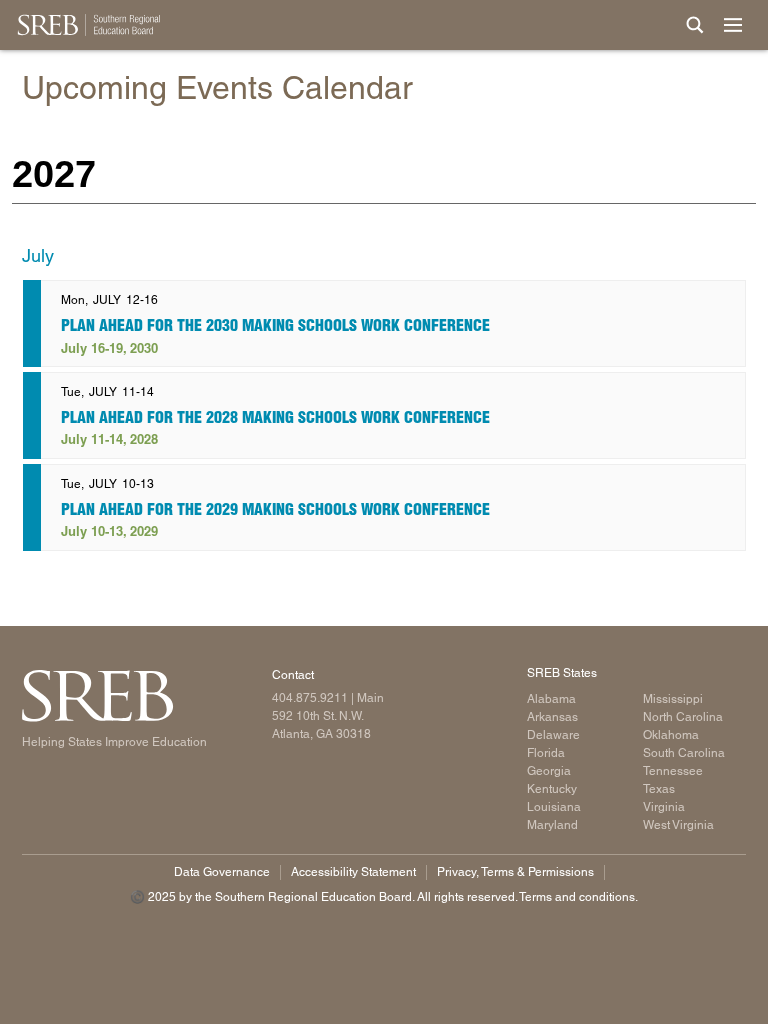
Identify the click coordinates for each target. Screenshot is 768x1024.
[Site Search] (695, 25)
